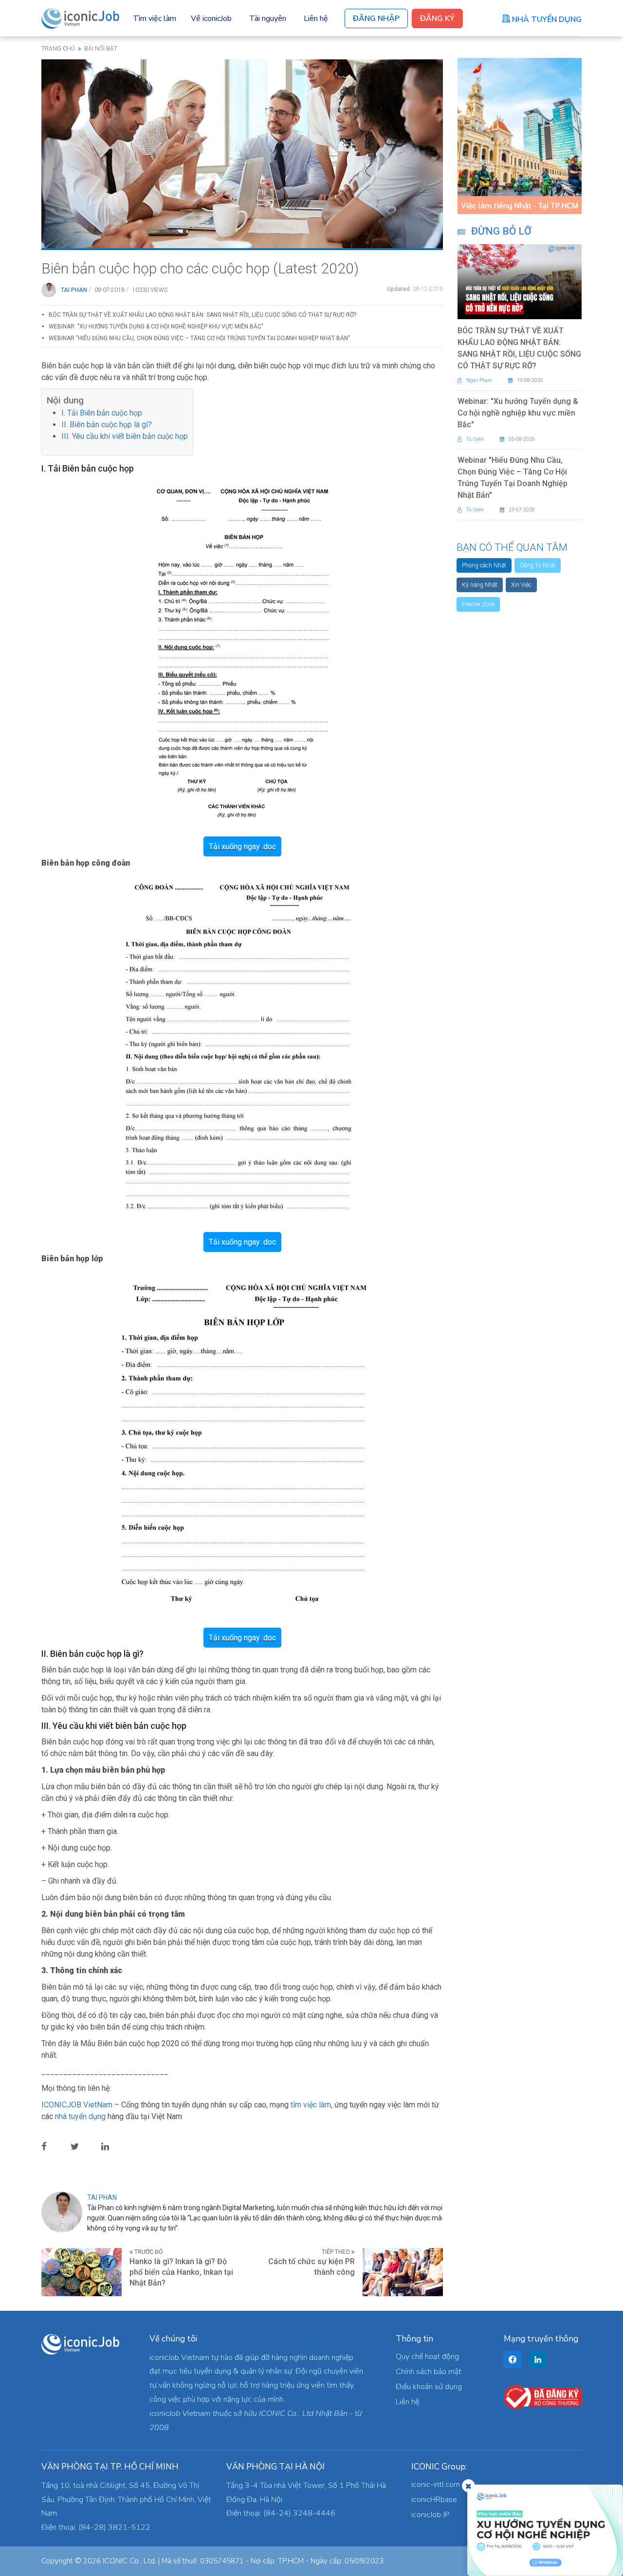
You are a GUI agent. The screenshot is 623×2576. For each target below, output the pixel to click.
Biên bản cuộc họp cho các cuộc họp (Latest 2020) (200, 268)
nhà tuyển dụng (80, 2116)
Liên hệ (316, 18)
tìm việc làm (311, 2105)
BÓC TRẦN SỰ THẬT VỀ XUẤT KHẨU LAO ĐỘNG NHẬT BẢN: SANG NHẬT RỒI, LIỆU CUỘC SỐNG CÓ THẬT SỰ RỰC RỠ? (202, 315)
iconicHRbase (434, 2500)
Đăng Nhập (376, 18)
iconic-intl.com (436, 2485)
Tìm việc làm (155, 18)
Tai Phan (74, 290)
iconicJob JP (431, 2515)
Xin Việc (521, 585)
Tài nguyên (268, 18)
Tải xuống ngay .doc (242, 846)
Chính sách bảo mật (429, 2372)
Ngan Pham (479, 380)
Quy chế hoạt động (427, 2357)
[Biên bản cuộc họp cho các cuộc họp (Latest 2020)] (242, 153)
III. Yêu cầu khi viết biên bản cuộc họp (125, 436)
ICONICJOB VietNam (78, 2105)
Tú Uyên (475, 439)
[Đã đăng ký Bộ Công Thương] (543, 2396)
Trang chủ (58, 49)
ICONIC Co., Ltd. (129, 2561)
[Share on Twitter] (82, 2146)
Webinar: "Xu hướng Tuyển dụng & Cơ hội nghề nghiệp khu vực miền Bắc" (156, 327)
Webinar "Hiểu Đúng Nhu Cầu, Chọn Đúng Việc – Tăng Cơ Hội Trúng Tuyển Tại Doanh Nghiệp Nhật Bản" (199, 338)
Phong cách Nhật (484, 565)
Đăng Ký (437, 18)
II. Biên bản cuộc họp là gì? (107, 425)
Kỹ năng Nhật (480, 585)
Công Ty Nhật (538, 565)
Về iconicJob (211, 18)
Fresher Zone (478, 604)
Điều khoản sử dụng (429, 2387)
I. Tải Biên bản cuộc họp (102, 413)
